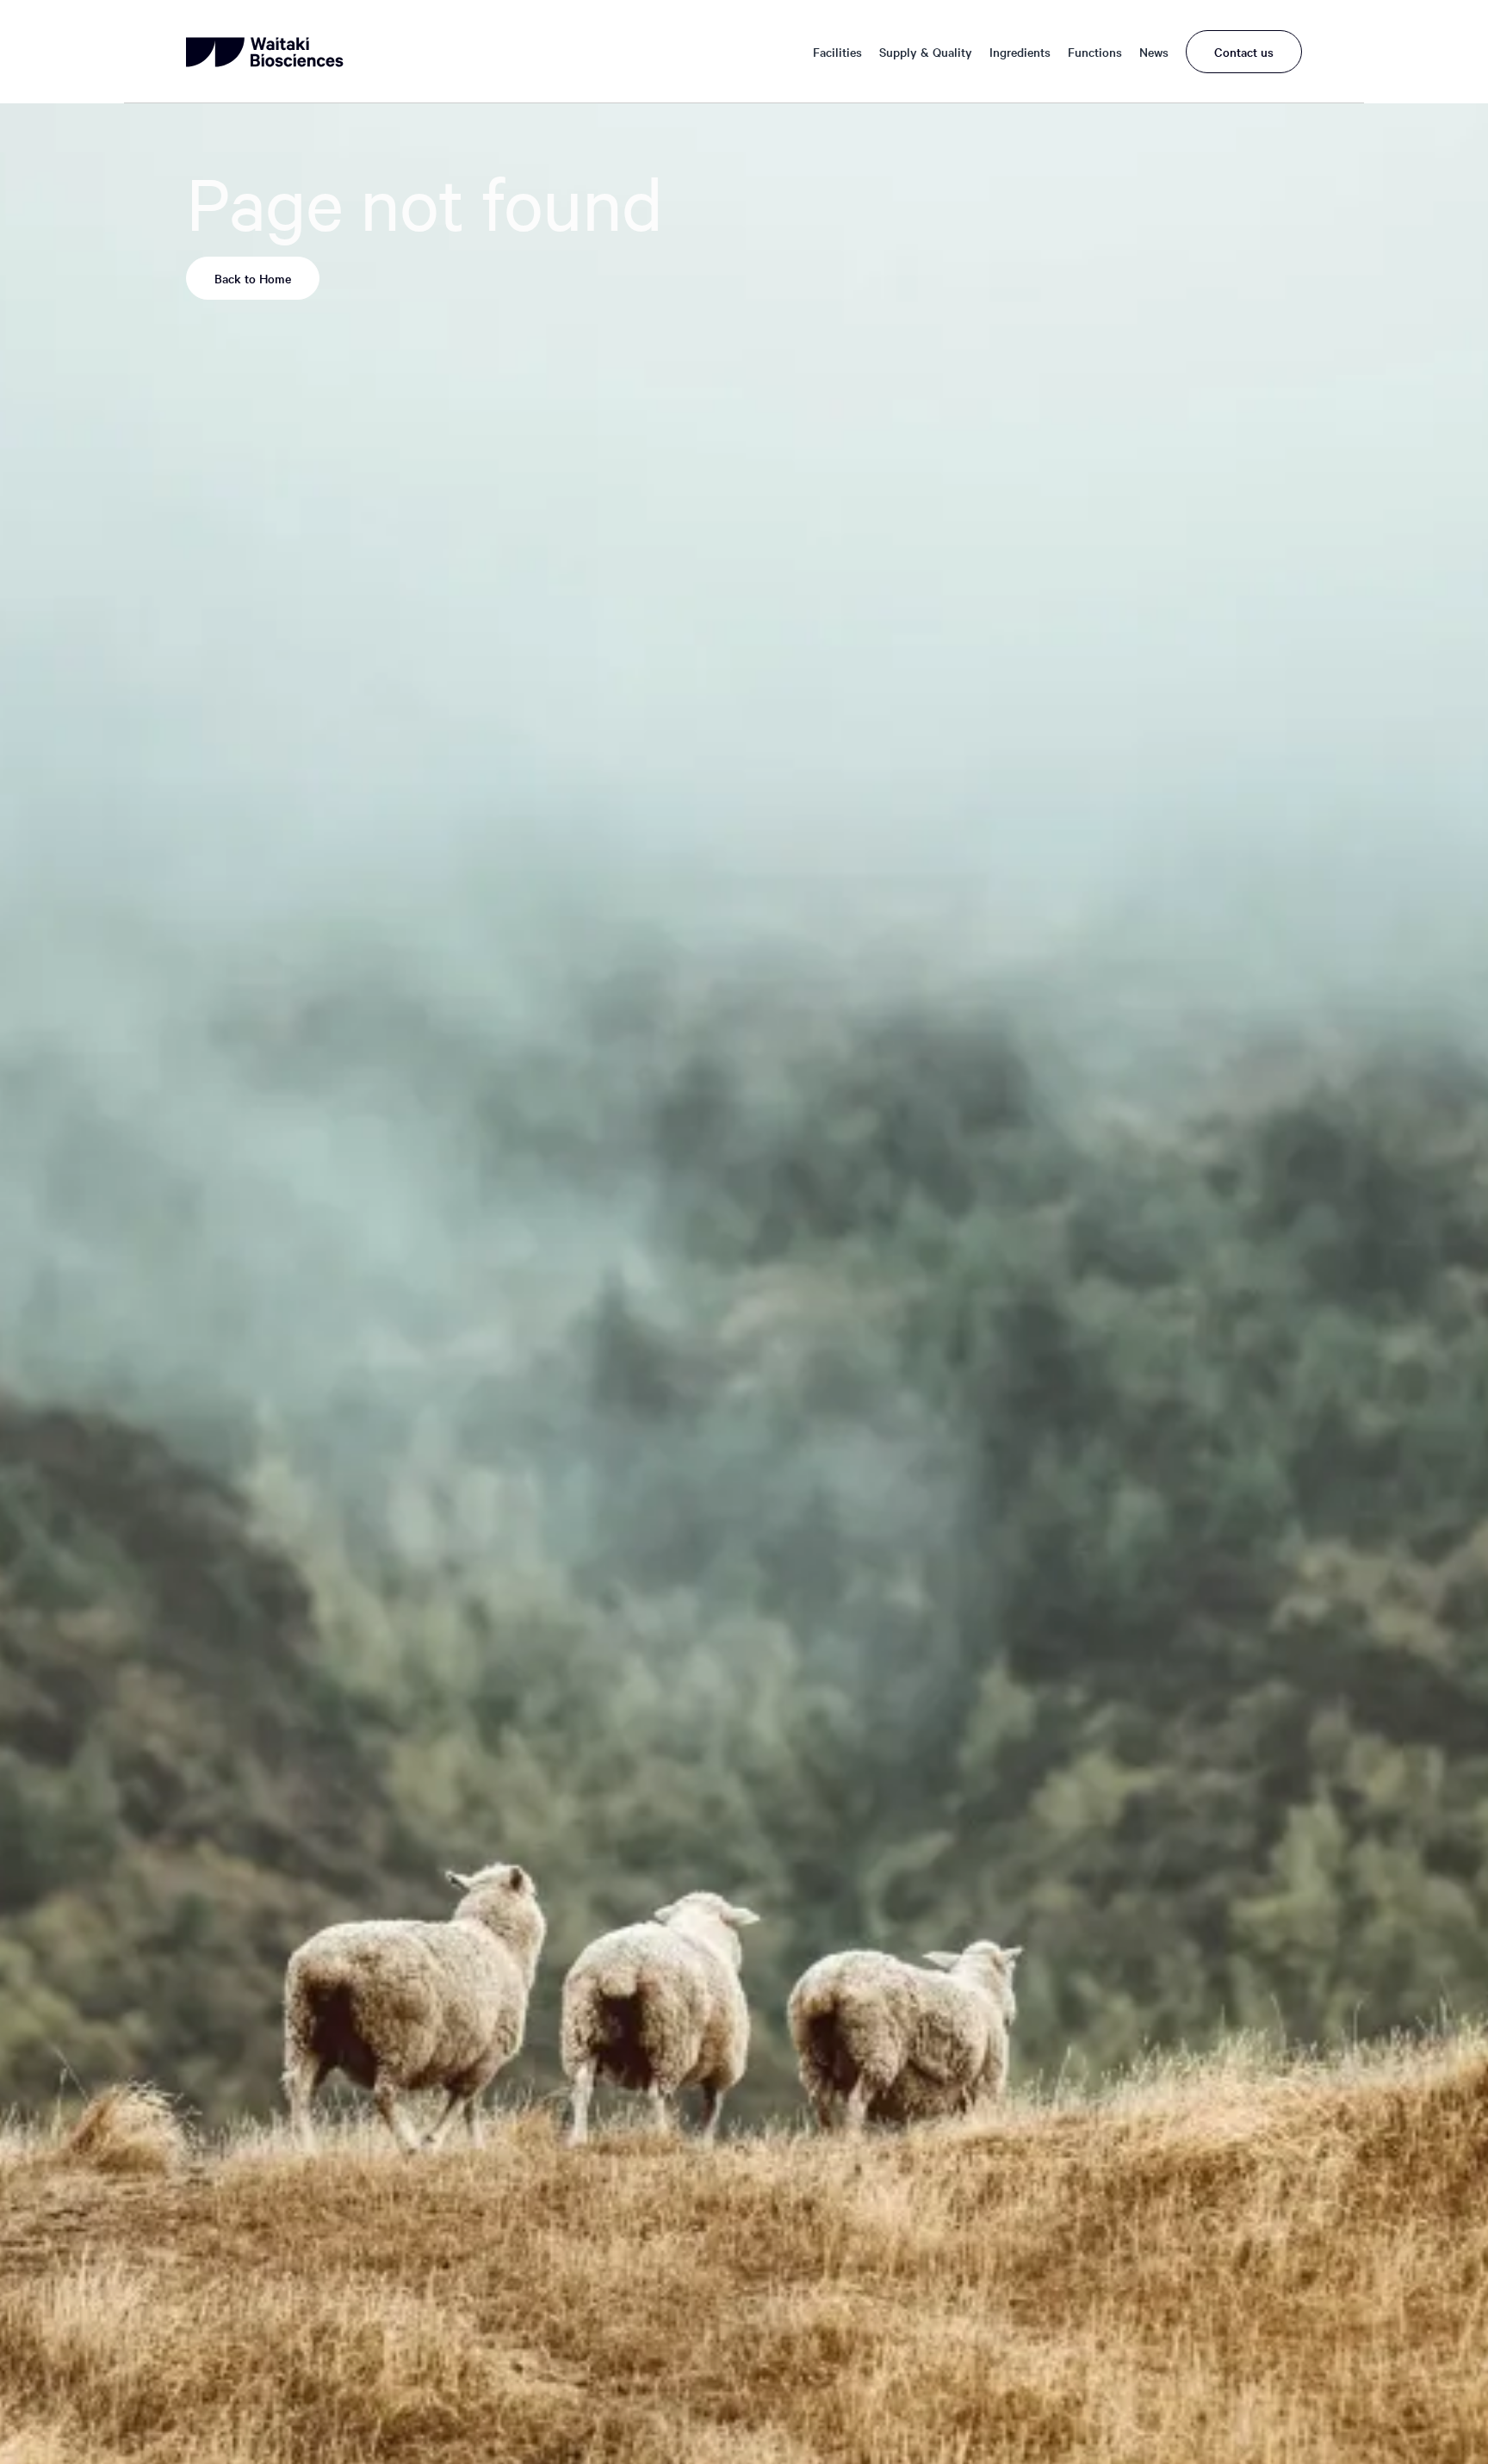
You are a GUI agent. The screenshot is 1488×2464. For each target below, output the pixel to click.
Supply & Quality (926, 52)
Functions (1095, 52)
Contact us (1244, 52)
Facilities (837, 52)
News (1154, 52)
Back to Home (253, 278)
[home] (267, 52)
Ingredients (1020, 52)
